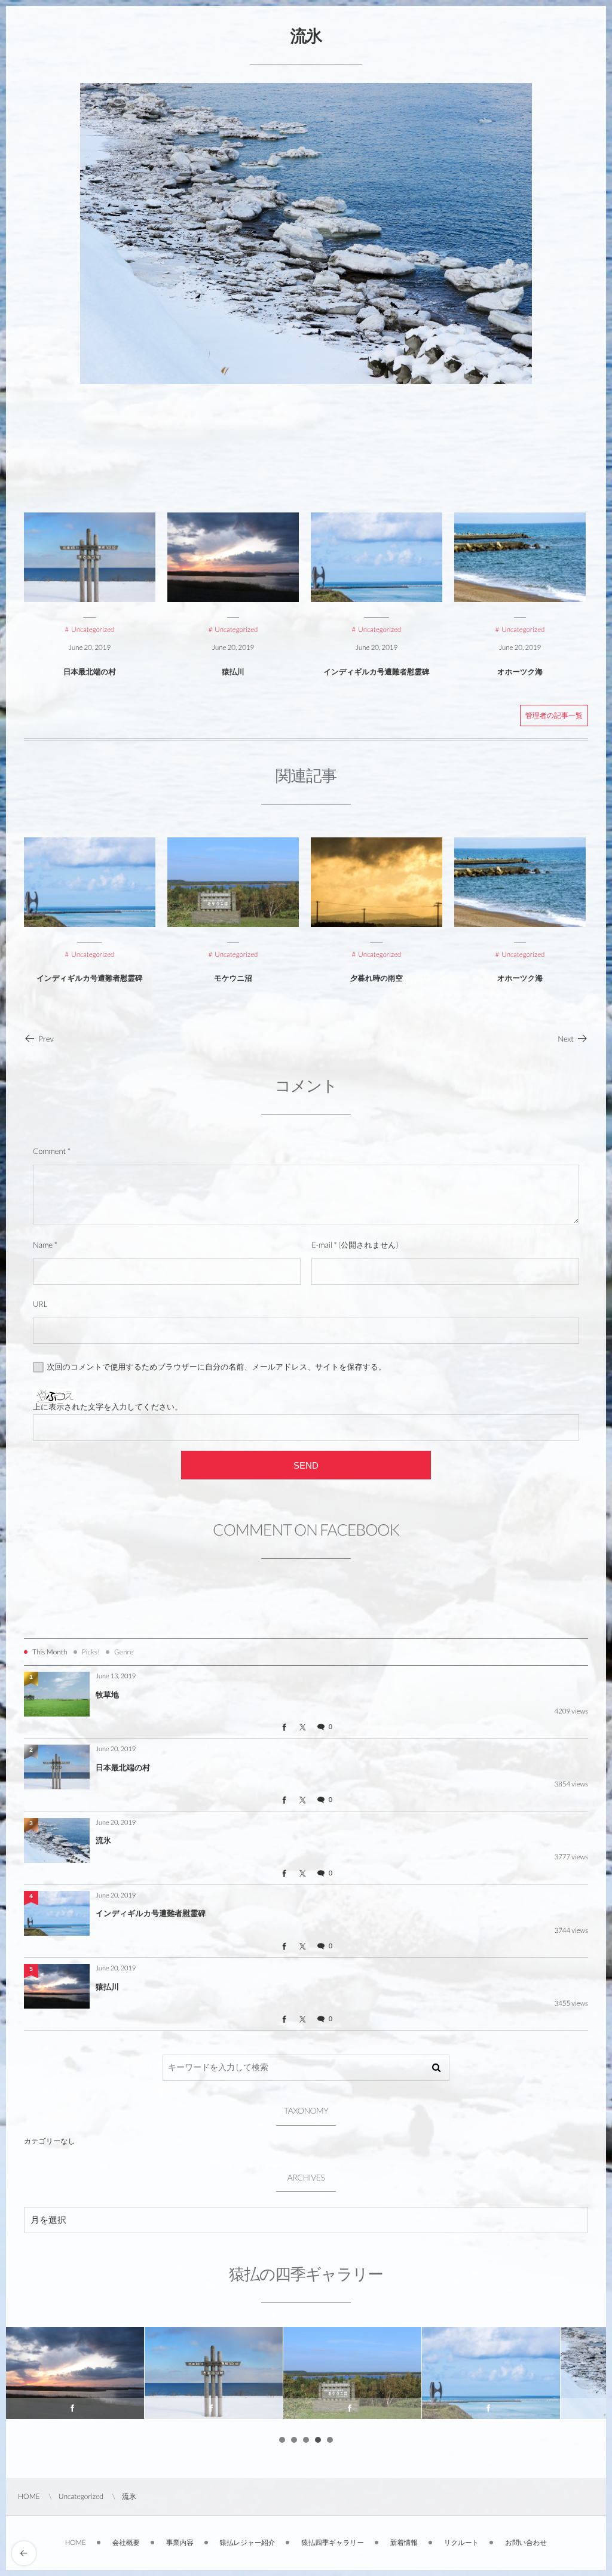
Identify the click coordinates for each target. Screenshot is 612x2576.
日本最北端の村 (90, 672)
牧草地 (107, 1694)
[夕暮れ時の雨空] (377, 882)
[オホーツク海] (520, 882)
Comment (49, 1151)
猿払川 (233, 672)
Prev (46, 1039)
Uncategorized (93, 955)
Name (43, 1245)
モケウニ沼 (233, 978)
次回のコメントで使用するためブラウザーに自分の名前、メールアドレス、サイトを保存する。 (217, 1367)
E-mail (322, 1245)
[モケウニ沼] (233, 882)
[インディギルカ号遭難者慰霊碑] (90, 882)
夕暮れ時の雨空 (377, 978)
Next (566, 1039)
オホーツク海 (520, 672)
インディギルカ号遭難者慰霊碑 (376, 672)
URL (40, 1304)
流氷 (103, 1840)
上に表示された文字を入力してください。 (108, 1407)
